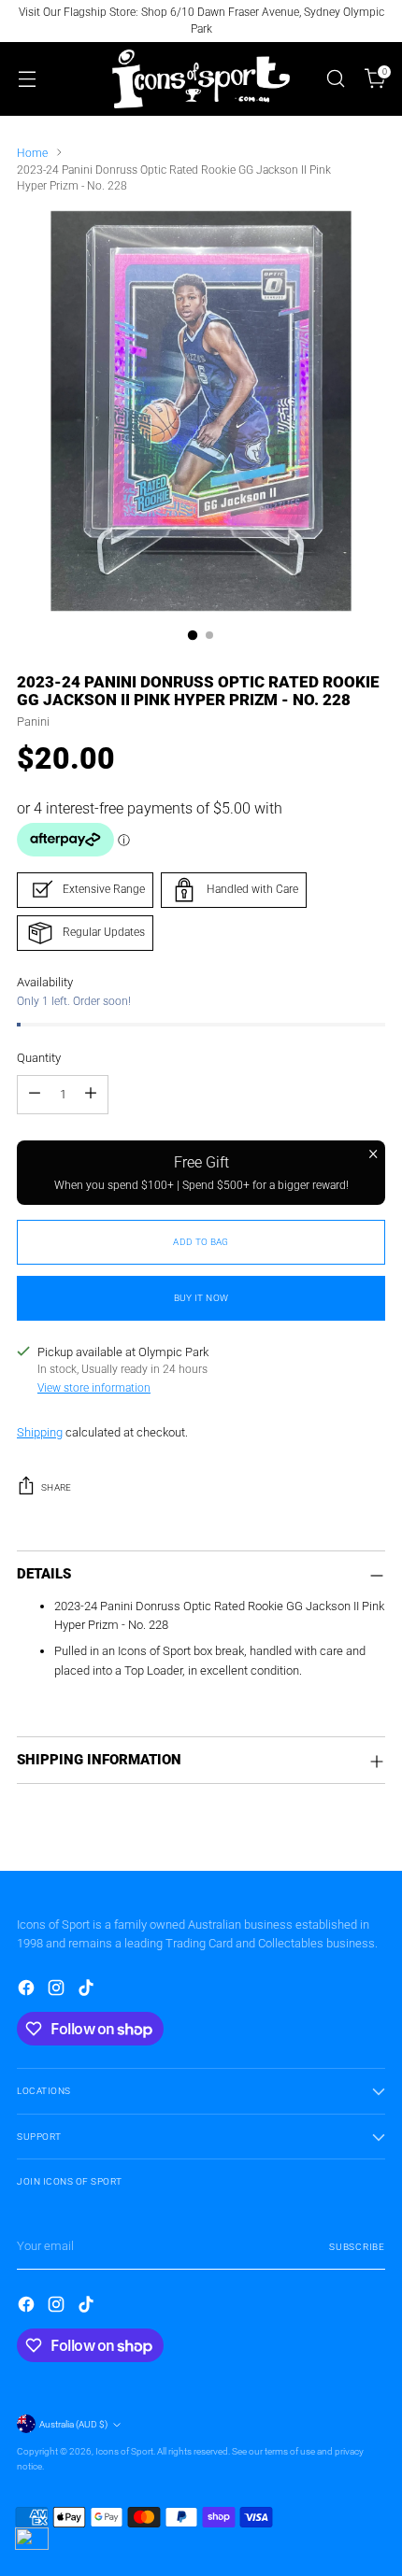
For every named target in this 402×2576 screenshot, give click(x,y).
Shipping (40, 1432)
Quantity (39, 1058)
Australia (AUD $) (73, 2424)
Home (32, 153)
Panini (33, 722)
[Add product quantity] (91, 1095)
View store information (94, 1388)
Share (57, 1487)
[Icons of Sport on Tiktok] (88, 1990)
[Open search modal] (335, 79)
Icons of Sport (124, 2451)
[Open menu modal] (27, 79)
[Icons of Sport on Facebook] (28, 1990)
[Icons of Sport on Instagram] (58, 1990)
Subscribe (357, 2247)
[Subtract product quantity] (35, 1095)
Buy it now (201, 1298)
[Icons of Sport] (201, 79)
